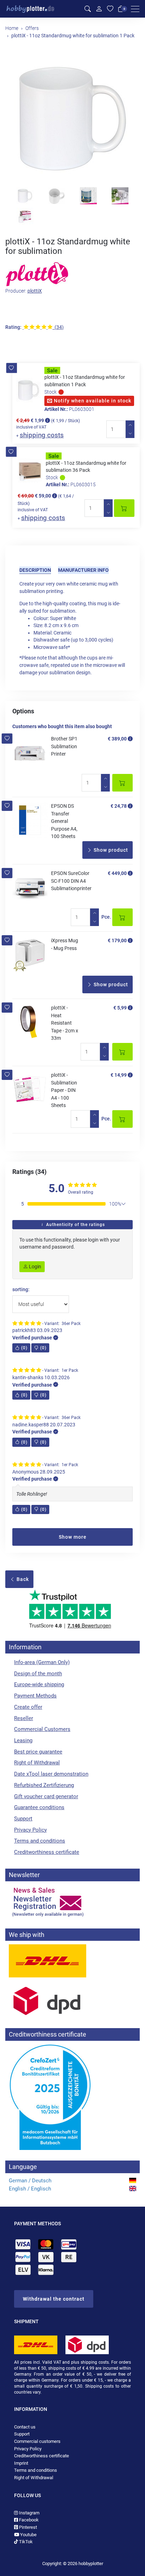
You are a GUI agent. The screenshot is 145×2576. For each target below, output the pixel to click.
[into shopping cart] (124, 508)
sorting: (21, 1290)
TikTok (25, 2542)
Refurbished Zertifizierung (44, 1785)
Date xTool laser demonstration (51, 1774)
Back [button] (22, 1579)
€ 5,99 (120, 1008)
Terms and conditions (40, 1841)
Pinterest (27, 2527)
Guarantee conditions (39, 1807)
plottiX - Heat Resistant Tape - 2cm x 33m (65, 1023)
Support (23, 1819)
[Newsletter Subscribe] (72, 1901)
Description (35, 570)
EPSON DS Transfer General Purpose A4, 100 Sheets (64, 821)
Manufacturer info (83, 570)
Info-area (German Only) (42, 1662)
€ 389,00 (117, 739)
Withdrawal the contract (54, 2299)
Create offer (28, 1707)
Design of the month (38, 1674)
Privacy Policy (30, 1830)
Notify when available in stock (92, 401)
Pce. (106, 917)
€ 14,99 (119, 1075)
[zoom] (72, 119)
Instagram (29, 2513)
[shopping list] (110, 9)
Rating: (13, 327)
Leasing (23, 1740)
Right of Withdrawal (37, 1763)
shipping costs (42, 435)
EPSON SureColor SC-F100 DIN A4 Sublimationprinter (71, 881)
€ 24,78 (119, 806)
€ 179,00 (117, 940)
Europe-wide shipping (39, 1684)
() (24, 1348)
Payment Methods (35, 1696)
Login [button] (34, 1267)
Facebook (28, 2520)
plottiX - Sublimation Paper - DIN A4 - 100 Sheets (64, 1090)
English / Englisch (30, 2189)
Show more (73, 1537)
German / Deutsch (30, 2181)
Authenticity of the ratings (75, 1225)
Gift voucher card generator (46, 1796)
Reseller (24, 1718)
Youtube (28, 2535)
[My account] (99, 9)
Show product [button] (110, 850)
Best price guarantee (38, 1752)
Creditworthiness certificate (47, 1852)
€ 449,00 (117, 873)
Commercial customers (37, 2441)
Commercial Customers (42, 1729)
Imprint (21, 2463)
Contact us (25, 2427)
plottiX (35, 291)
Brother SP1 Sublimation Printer (64, 746)
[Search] (88, 9)
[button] (11, 368)
